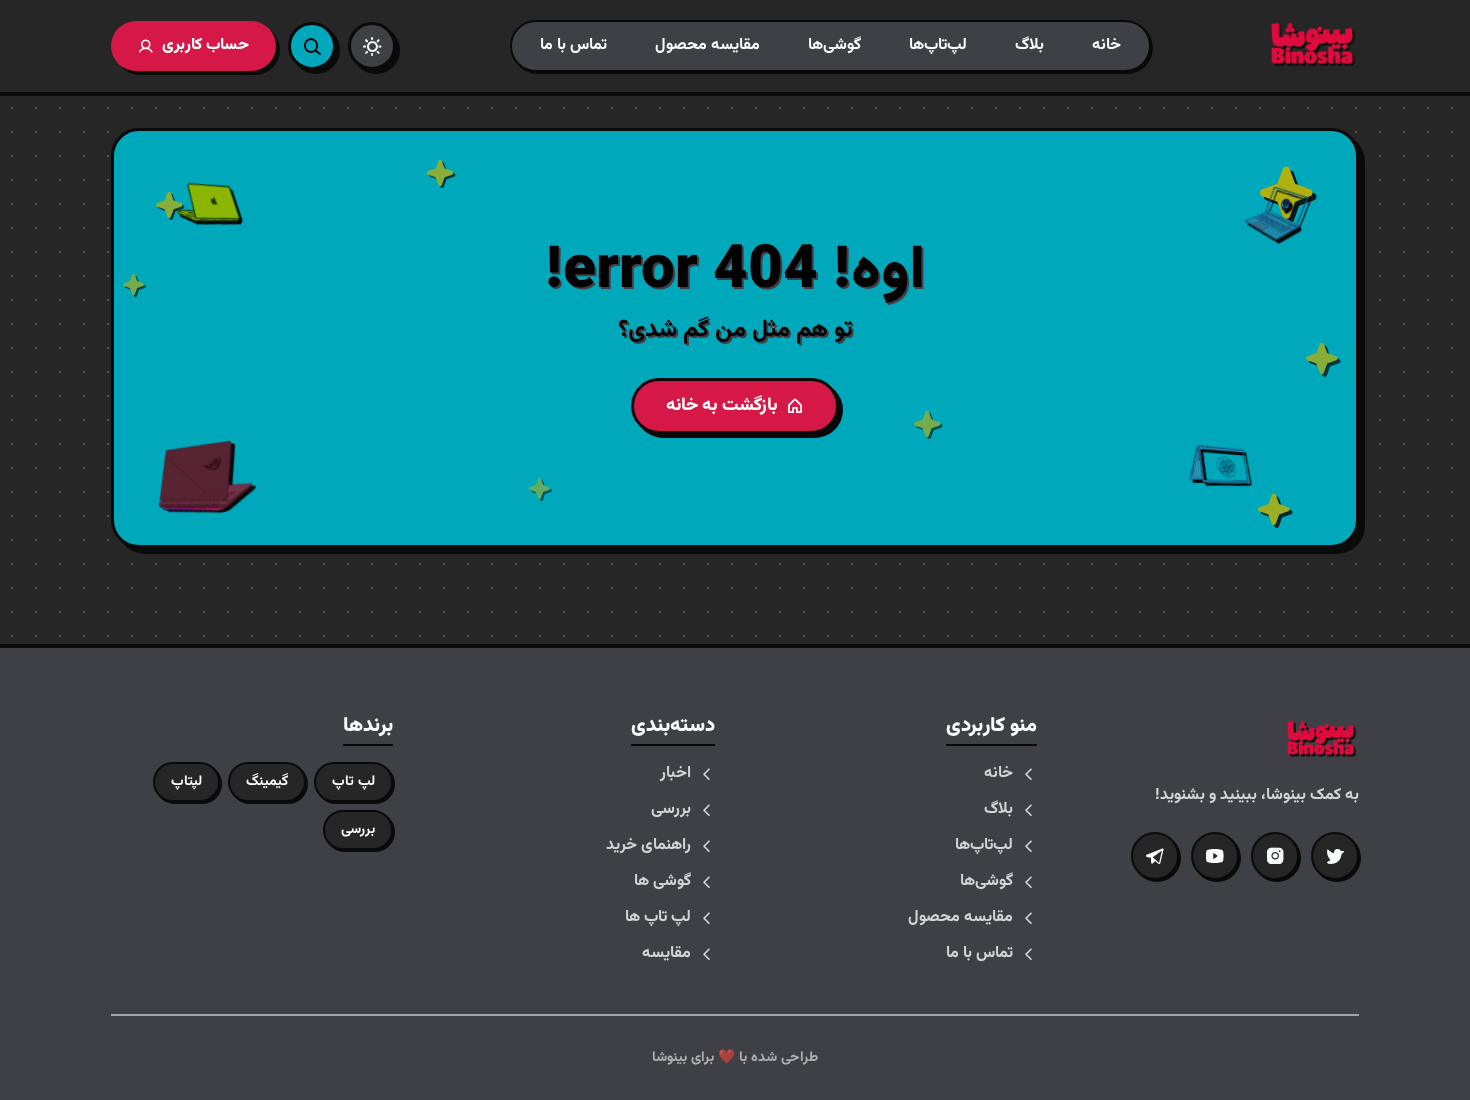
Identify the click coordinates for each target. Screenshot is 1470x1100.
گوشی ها (662, 882)
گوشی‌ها (834, 45)
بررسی (671, 810)
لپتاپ (186, 782)
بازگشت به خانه (722, 406)
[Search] (312, 46)
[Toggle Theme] (372, 46)
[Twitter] (1335, 856)
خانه (1106, 45)
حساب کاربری (205, 45)
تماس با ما (573, 45)
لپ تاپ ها (658, 918)
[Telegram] (1155, 856)
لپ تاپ (353, 782)
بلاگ (1029, 45)
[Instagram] (1275, 856)
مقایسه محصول (707, 45)
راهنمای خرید (648, 846)
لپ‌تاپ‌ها (938, 45)
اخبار (675, 774)
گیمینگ (267, 782)
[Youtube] (1215, 856)
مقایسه (666, 954)
